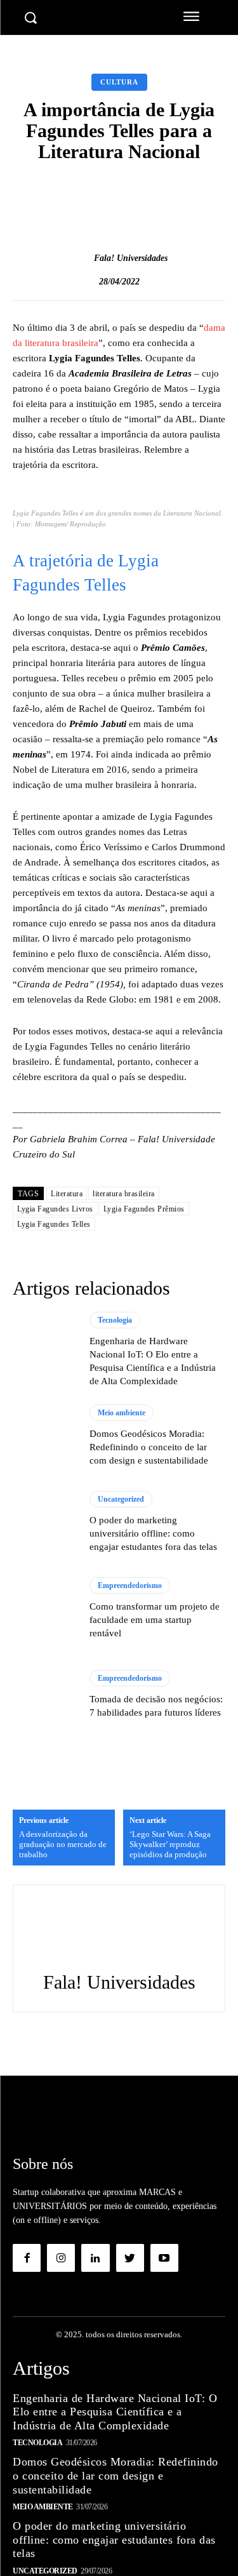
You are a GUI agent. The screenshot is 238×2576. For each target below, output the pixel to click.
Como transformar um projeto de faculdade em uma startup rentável (155, 1620)
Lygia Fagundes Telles (54, 1224)
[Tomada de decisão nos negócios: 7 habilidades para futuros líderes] (45, 1694)
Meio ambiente (122, 1413)
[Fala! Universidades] (81, 258)
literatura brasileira (124, 1194)
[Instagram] (61, 2258)
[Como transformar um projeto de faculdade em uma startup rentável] (45, 1609)
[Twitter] (130, 2258)
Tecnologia (115, 1320)
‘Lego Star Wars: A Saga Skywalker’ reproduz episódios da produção (170, 1844)
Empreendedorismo (130, 1585)
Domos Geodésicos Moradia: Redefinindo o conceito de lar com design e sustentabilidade (149, 1447)
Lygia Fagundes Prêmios (144, 1209)
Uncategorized (121, 1499)
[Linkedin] (95, 2258)
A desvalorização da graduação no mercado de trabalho (63, 1844)
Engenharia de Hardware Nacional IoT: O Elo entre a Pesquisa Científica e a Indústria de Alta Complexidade (115, 2412)
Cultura (119, 82)
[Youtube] (164, 2258)
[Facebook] (27, 2258)
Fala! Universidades (131, 258)
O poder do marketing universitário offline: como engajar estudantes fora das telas (153, 1533)
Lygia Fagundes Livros (55, 1209)
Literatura (67, 1194)
